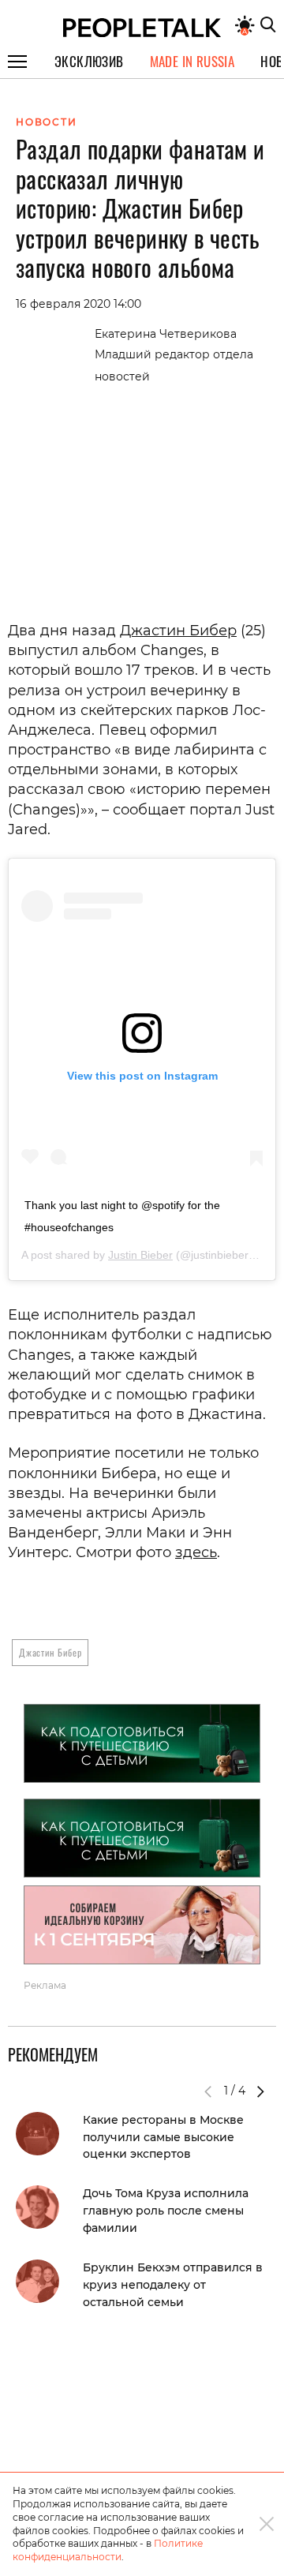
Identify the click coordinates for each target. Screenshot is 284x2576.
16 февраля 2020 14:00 (78, 304)
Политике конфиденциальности (108, 2550)
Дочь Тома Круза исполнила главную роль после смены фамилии (166, 2211)
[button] (260, 2091)
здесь (196, 1552)
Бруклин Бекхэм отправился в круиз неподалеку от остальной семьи (173, 2285)
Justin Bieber (140, 1255)
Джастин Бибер (178, 631)
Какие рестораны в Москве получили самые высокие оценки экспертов (163, 2137)
